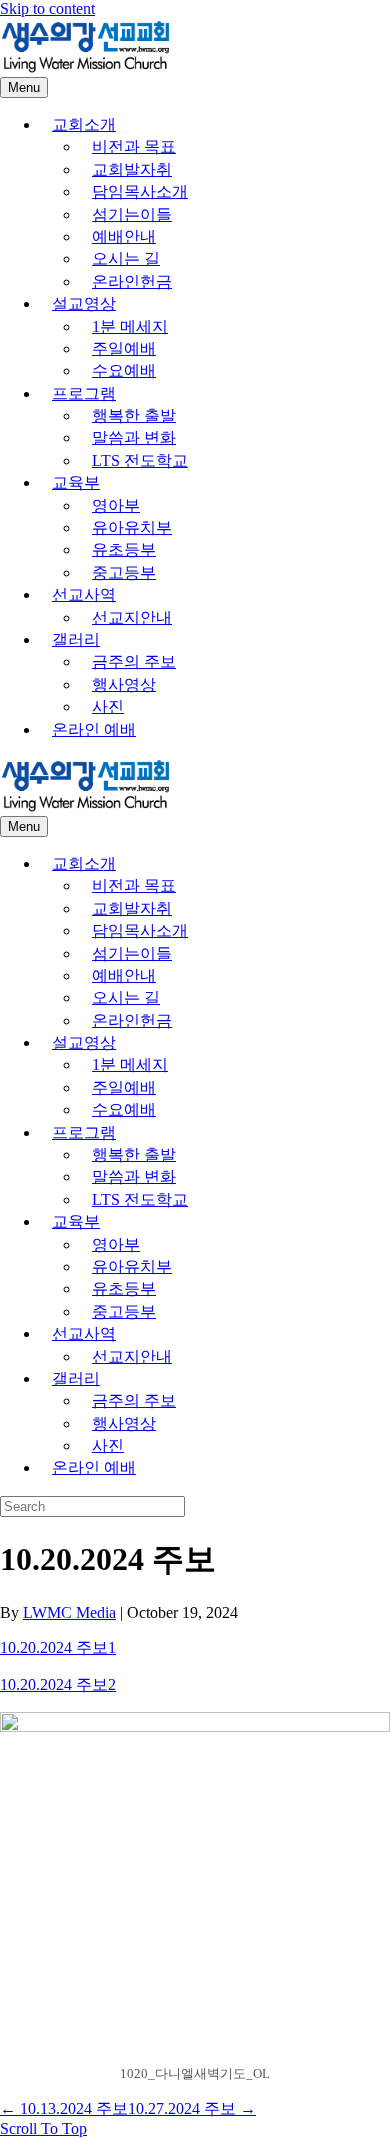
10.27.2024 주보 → (192, 2108)
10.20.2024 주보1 (58, 1647)
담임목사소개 (140, 191)
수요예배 (124, 370)
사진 (108, 706)
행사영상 (124, 684)
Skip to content (47, 8)
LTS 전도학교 (140, 460)
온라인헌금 (132, 281)
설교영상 (84, 303)
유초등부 (124, 549)
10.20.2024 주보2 (58, 1684)
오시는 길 (126, 258)
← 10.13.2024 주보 (64, 2108)
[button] (43, 2128)
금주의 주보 (134, 661)
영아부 (116, 505)
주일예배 (124, 348)
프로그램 (84, 393)
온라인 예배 (94, 729)
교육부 (76, 482)
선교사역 (84, 594)
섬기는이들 (132, 214)
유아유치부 (132, 527)
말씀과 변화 (134, 437)
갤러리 (76, 639)
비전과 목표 (134, 146)
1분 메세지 (130, 326)
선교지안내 (132, 617)
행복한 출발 (134, 415)
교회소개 (84, 124)
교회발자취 (132, 169)
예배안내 (124, 236)
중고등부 (124, 572)
